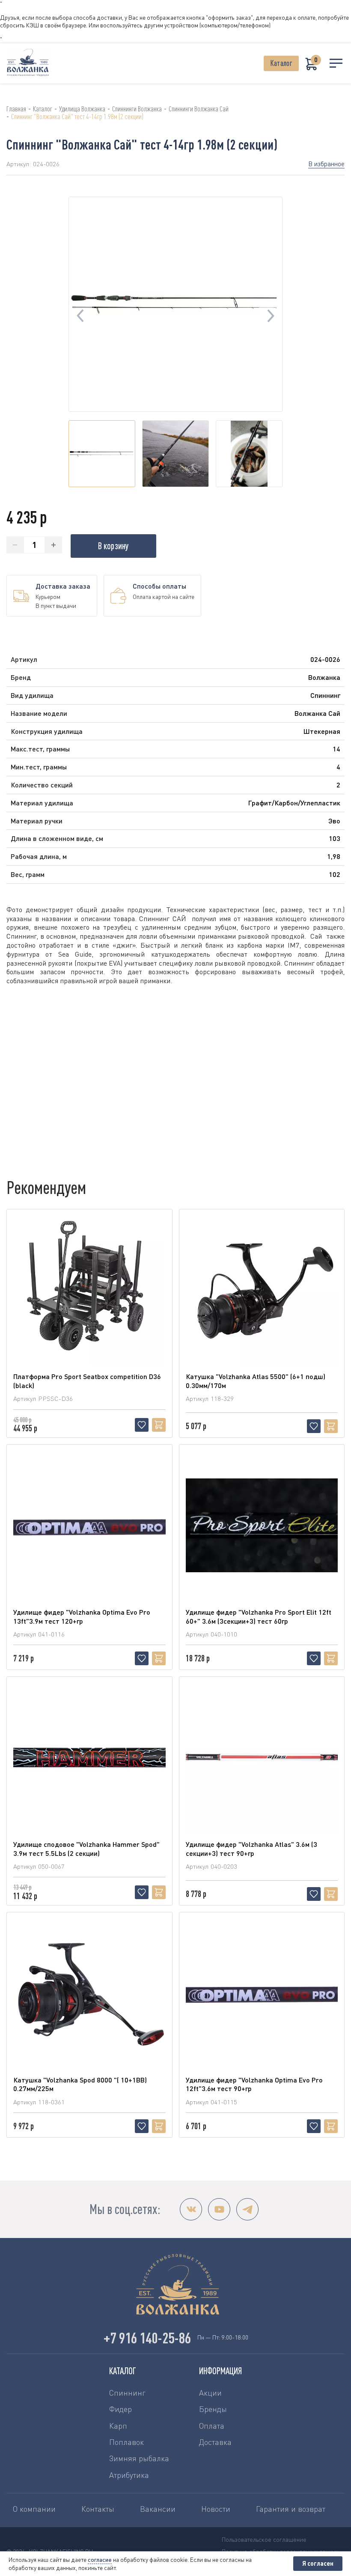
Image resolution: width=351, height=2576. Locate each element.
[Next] (271, 316)
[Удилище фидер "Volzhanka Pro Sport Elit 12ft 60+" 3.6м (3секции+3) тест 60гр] (262, 1525)
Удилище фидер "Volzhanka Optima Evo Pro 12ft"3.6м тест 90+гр (254, 2084)
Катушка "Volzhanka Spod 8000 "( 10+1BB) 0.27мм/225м (80, 2084)
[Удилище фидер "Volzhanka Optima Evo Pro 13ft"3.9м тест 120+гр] (89, 1525)
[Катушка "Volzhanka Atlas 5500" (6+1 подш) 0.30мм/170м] (262, 1290)
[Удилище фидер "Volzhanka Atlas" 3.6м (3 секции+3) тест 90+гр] (262, 1757)
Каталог (281, 63)
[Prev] (80, 316)
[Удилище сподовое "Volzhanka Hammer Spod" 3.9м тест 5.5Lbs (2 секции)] (89, 1757)
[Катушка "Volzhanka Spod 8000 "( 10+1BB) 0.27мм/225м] (89, 1993)
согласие (100, 2560)
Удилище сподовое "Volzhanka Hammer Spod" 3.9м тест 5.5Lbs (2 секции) (86, 1849)
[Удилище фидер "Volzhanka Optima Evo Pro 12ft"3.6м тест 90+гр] (262, 1993)
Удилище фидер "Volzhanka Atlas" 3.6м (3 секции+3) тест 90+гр (251, 1849)
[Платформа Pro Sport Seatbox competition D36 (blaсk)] (89, 1290)
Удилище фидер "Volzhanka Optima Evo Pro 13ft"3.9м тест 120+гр (82, 1616)
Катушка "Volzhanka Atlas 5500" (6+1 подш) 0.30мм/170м (256, 1381)
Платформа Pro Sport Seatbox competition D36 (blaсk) (87, 1381)
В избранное (326, 164)
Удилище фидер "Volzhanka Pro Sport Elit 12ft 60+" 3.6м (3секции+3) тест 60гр (259, 1616)
